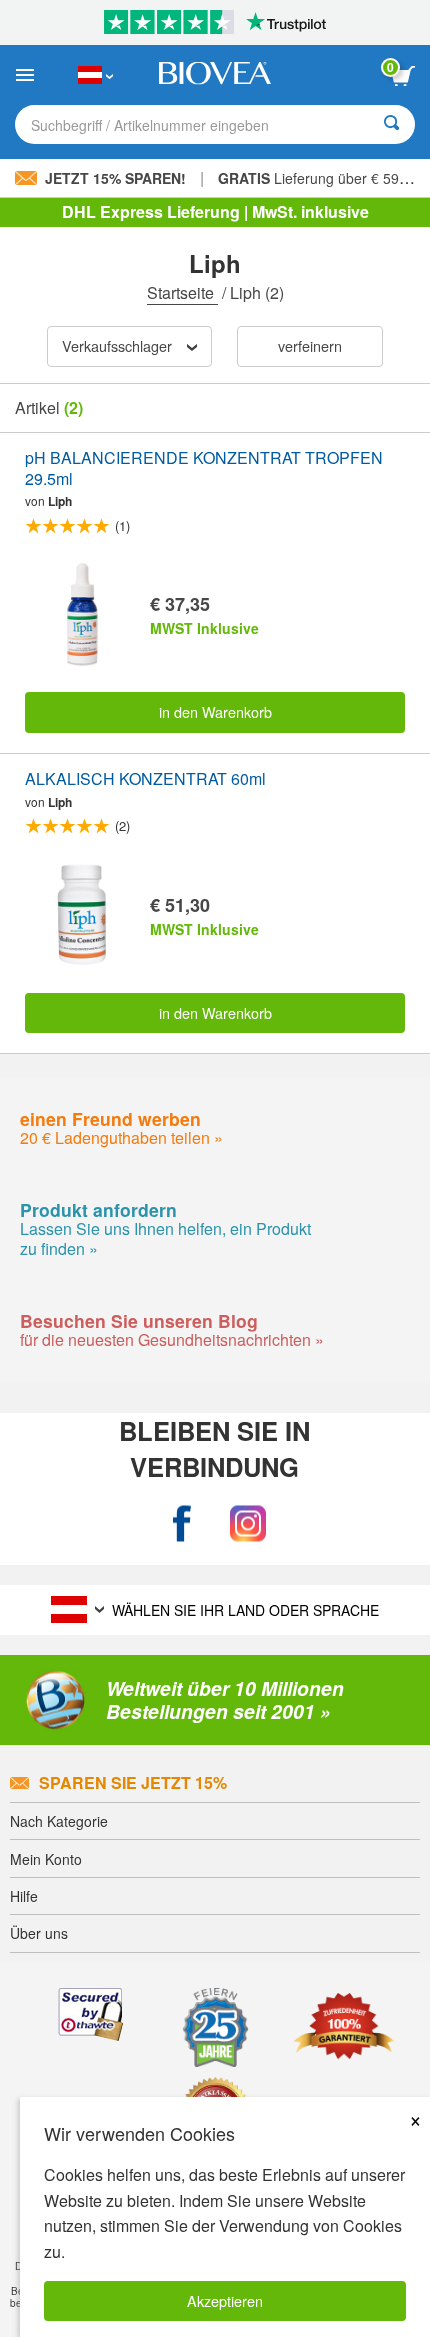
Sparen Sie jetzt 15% (133, 1782)
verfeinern (310, 345)
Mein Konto (46, 1859)
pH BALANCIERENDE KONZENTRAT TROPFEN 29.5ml (204, 469)
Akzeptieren (225, 2300)
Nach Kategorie (59, 1821)
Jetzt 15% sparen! (115, 178)
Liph (60, 501)
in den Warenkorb (215, 711)
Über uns (39, 1933)
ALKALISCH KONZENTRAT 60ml (145, 779)
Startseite (182, 292)
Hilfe (24, 1896)
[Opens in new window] (181, 1523)
